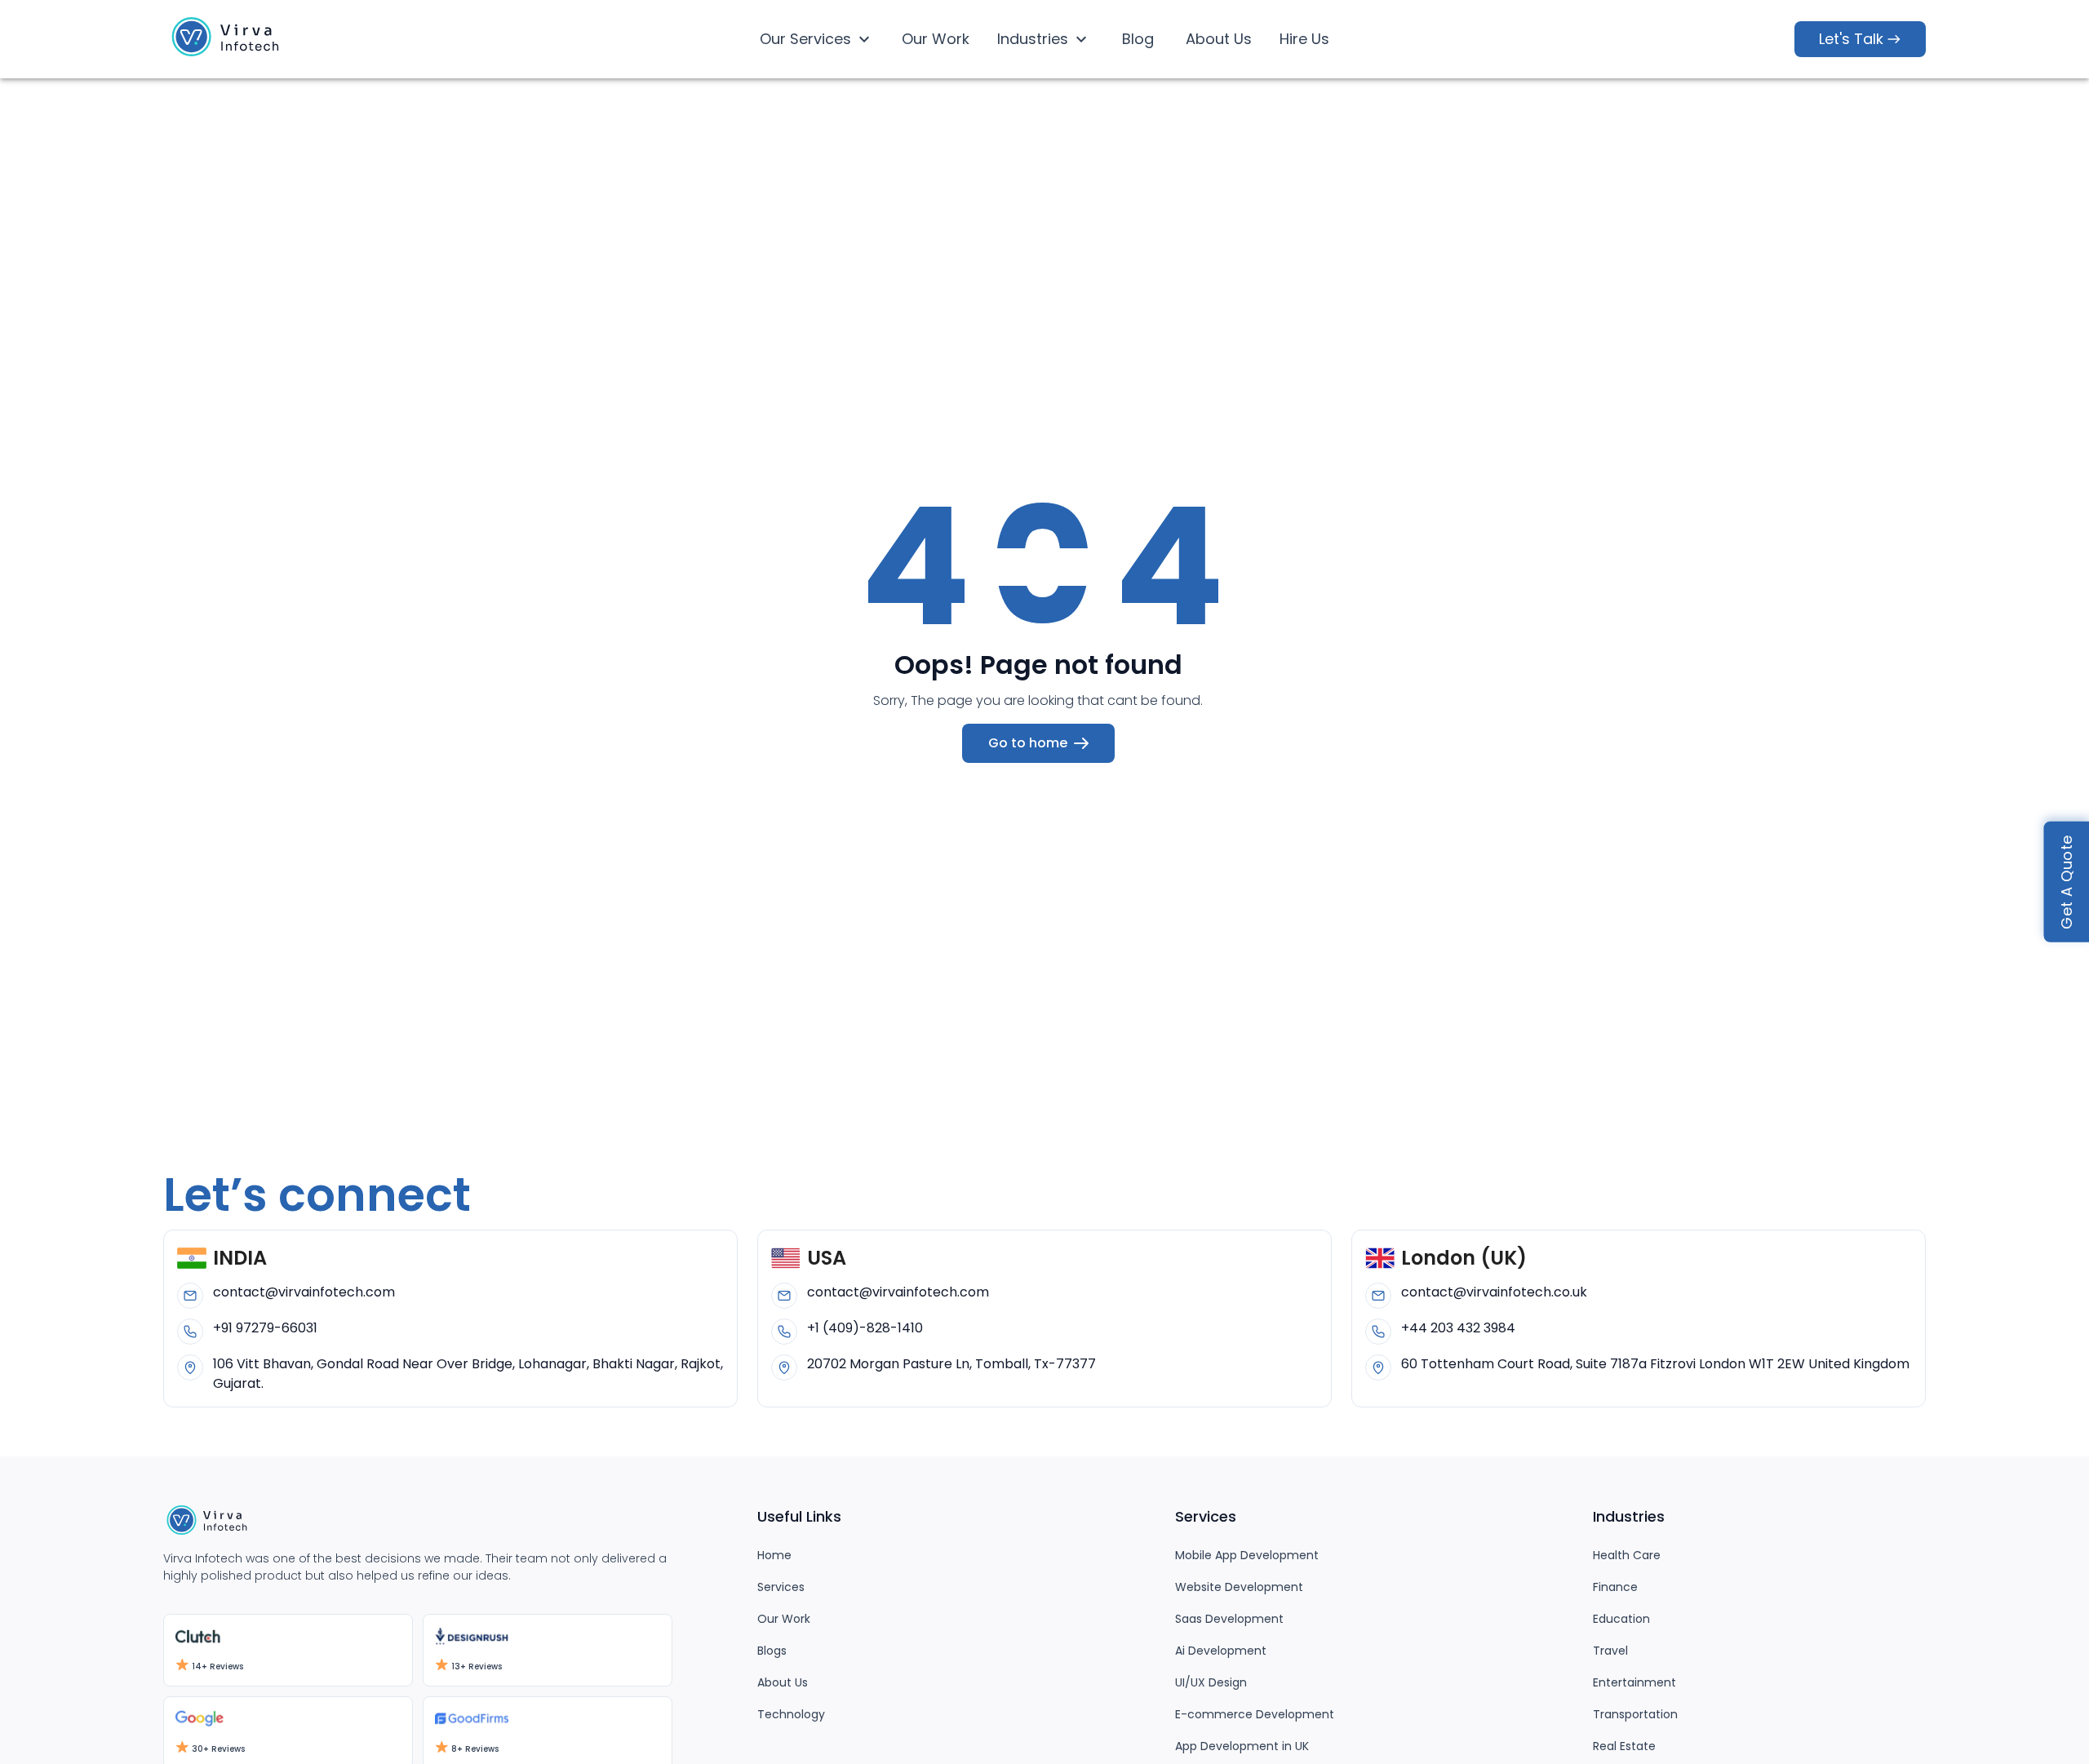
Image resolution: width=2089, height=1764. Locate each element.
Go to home (1028, 743)
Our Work (936, 39)
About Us (1219, 39)
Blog (1138, 39)
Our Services (805, 39)
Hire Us (1304, 39)
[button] (228, 40)
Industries (1033, 39)
